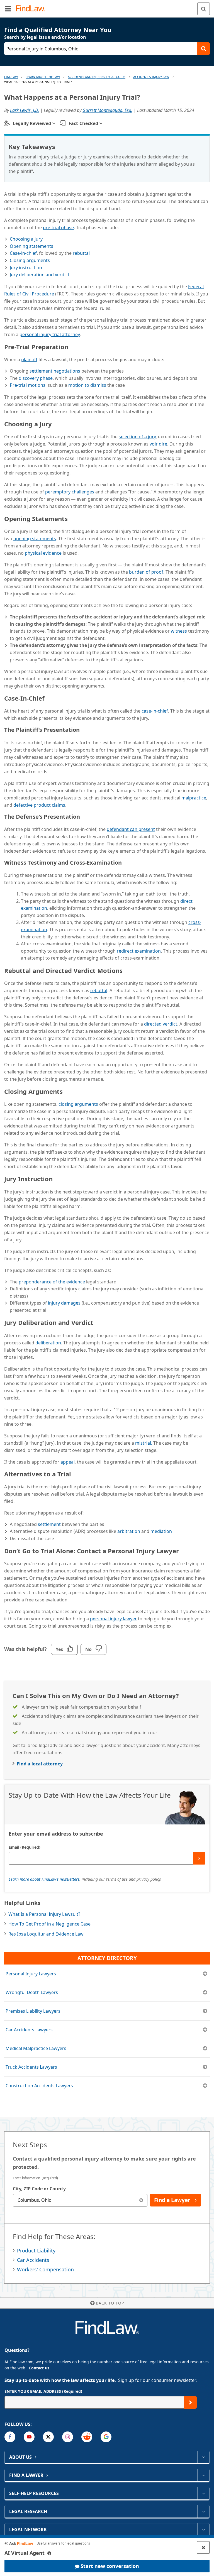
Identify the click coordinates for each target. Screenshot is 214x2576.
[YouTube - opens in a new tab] (29, 2437)
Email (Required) (25, 1847)
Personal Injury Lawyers (31, 1974)
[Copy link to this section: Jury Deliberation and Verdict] (98, 1322)
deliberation (48, 1343)
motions (28, 385)
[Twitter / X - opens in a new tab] (48, 2437)
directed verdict (161, 1024)
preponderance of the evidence (52, 1282)
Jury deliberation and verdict (40, 275)
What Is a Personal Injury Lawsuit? (44, 1914)
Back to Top (110, 2303)
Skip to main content (107, 6)
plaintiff (29, 359)
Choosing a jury (26, 239)
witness (179, 631)
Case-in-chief (23, 253)
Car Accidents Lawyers (29, 2030)
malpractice (194, 798)
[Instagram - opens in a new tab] (68, 2437)
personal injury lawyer (113, 1619)
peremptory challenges (70, 492)
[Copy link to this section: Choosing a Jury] (57, 423)
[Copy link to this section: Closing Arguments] (68, 1090)
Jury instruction (26, 268)
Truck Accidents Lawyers (31, 2067)
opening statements (35, 539)
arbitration (129, 1531)
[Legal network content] (203, 2529)
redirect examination (139, 951)
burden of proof (146, 572)
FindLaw (11, 77)
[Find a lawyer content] (203, 2475)
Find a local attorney (40, 1764)
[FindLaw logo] (32, 9)
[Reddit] (87, 2437)
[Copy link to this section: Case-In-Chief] (50, 697)
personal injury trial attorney (50, 334)
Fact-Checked (83, 123)
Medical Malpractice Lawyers (36, 2048)
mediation (161, 1531)
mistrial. (144, 1443)
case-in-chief (155, 711)
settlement (49, 1524)
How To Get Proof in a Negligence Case (49, 1924)
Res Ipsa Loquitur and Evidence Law (46, 1934)
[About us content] (203, 2457)
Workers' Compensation (45, 2269)
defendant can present (131, 829)
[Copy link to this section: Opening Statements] (73, 518)
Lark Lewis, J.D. (25, 110)
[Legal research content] (203, 2511)
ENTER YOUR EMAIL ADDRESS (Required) (43, 2391)
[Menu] (8, 9)
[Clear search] (141, 2200)
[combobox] (80, 2200)
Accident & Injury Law (151, 77)
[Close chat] (203, 2547)
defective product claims (39, 805)
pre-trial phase (58, 227)
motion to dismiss (87, 385)
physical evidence (43, 553)
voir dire (158, 444)
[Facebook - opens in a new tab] (10, 2437)
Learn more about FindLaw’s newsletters (44, 1879)
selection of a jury (137, 437)
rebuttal (81, 253)
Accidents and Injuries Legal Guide (97, 77)
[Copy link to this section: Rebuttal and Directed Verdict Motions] (128, 970)
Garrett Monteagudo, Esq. (107, 110)
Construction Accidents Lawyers (39, 2086)
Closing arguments (30, 260)
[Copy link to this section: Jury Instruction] (58, 1178)
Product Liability (36, 2250)
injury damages (64, 1303)
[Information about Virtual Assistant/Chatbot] (49, 2553)
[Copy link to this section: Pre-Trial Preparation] (73, 346)
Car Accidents (33, 2260)
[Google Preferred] (106, 2437)
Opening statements (31, 246)
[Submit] (199, 1858)
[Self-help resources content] (203, 2493)
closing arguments (78, 1104)
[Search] (204, 9)
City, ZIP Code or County (39, 2189)
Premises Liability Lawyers (33, 2011)
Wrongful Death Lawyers (32, 1992)
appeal (68, 1462)
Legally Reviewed (32, 123)
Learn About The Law (43, 77)
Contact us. (40, 2368)
